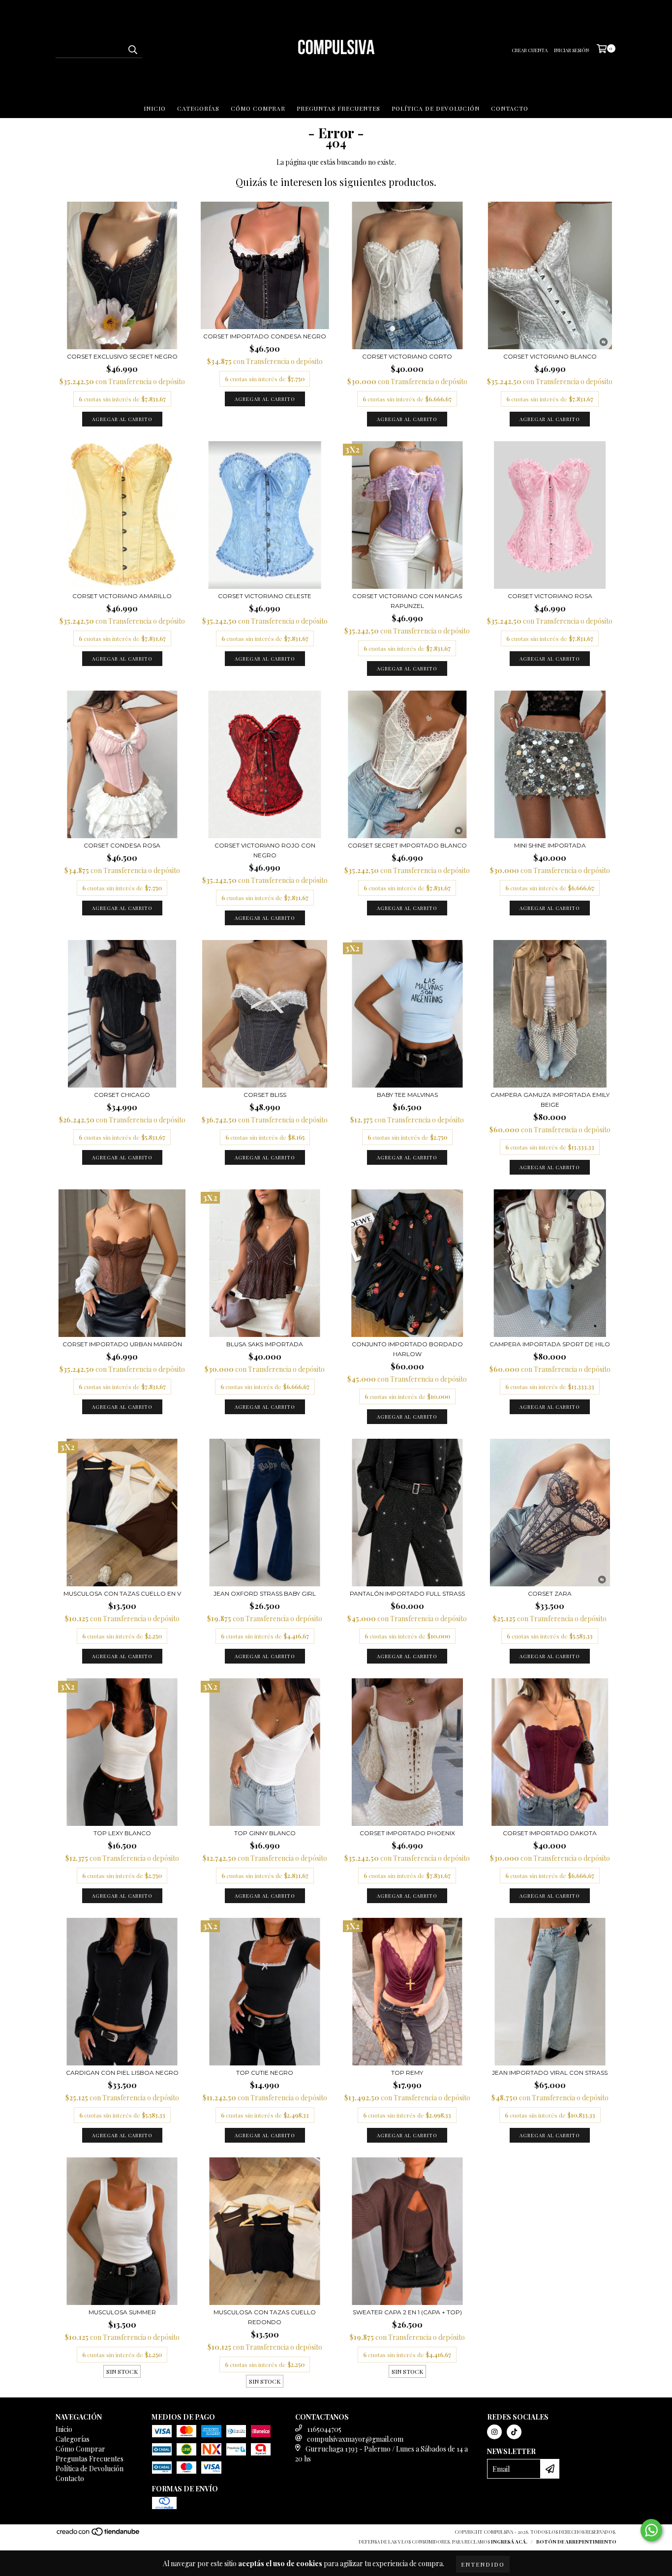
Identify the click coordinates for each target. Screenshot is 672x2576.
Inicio (155, 108)
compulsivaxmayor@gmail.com (355, 2439)
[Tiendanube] (99, 2534)
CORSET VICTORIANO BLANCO (550, 356)
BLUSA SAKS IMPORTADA (265, 1344)
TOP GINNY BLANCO (265, 1833)
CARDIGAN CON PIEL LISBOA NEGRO (122, 2073)
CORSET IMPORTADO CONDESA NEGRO (265, 336)
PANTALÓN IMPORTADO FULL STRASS (407, 1593)
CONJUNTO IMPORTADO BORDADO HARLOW (407, 1349)
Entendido (483, 2564)
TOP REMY (407, 2073)
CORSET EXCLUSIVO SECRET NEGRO (122, 356)
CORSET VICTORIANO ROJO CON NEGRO (265, 850)
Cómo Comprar (258, 108)
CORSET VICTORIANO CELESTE (265, 596)
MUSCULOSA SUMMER (122, 2312)
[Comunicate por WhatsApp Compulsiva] (651, 2530)
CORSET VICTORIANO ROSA (550, 596)
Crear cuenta (530, 50)
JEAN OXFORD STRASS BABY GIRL (265, 1593)
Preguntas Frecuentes (338, 108)
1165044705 (324, 2429)
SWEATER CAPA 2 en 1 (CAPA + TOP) (407, 2312)
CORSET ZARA (550, 1593)
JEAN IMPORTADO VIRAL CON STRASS (550, 2073)
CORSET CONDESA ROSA (122, 845)
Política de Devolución (436, 108)
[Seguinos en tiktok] (514, 2432)
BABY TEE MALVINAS (407, 1095)
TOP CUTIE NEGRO (265, 2073)
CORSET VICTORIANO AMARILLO (122, 596)
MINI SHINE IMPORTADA (550, 845)
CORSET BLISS (265, 1095)
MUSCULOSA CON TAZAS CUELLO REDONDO (265, 2317)
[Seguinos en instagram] (494, 2432)
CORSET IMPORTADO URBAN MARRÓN (122, 1344)
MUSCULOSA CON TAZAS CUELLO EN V (122, 1593)
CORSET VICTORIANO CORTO (407, 356)
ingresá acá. (509, 2542)
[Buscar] (132, 49)
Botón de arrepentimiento (576, 2542)
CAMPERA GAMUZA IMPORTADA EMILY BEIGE (550, 1100)
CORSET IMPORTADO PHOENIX (407, 1833)
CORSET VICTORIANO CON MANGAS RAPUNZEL (407, 601)
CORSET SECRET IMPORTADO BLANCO (407, 845)
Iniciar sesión (571, 50)
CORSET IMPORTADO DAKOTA (550, 1833)
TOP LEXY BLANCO (122, 1833)
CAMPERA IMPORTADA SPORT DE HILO (550, 1344)
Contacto (510, 108)
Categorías (198, 108)
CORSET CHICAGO (122, 1095)
